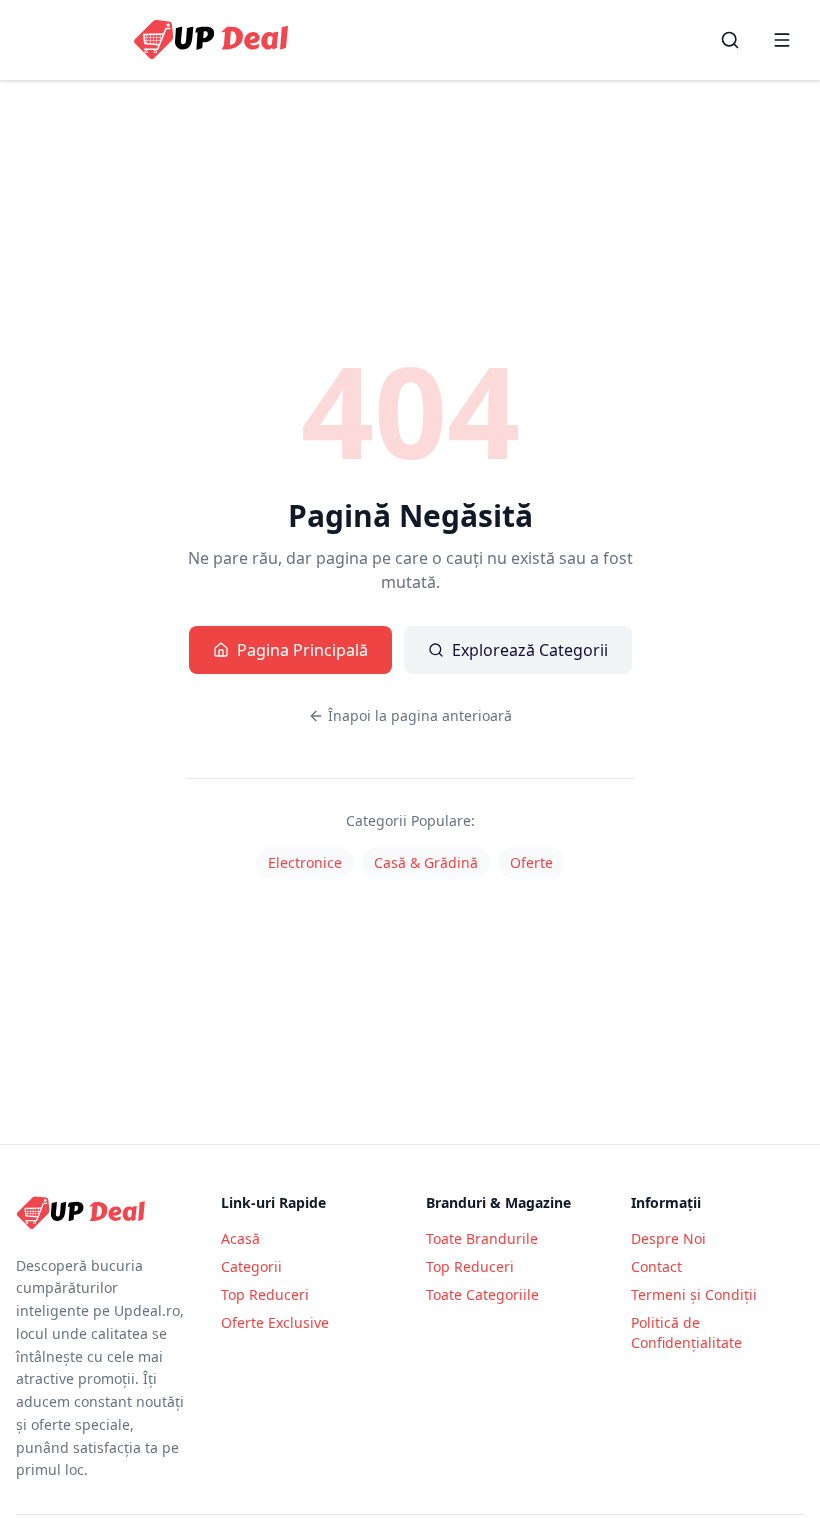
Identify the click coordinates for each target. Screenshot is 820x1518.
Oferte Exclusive (275, 1322)
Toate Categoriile (482, 1294)
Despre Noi (668, 1238)
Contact (656, 1266)
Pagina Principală (302, 650)
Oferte (531, 862)
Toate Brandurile (482, 1238)
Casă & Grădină (426, 862)
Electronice (305, 862)
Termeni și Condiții (694, 1294)
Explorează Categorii (530, 650)
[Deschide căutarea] (730, 40)
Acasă (240, 1238)
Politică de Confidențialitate (686, 1332)
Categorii (251, 1266)
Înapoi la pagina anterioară (420, 715)
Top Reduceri (265, 1294)
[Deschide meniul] (782, 40)
